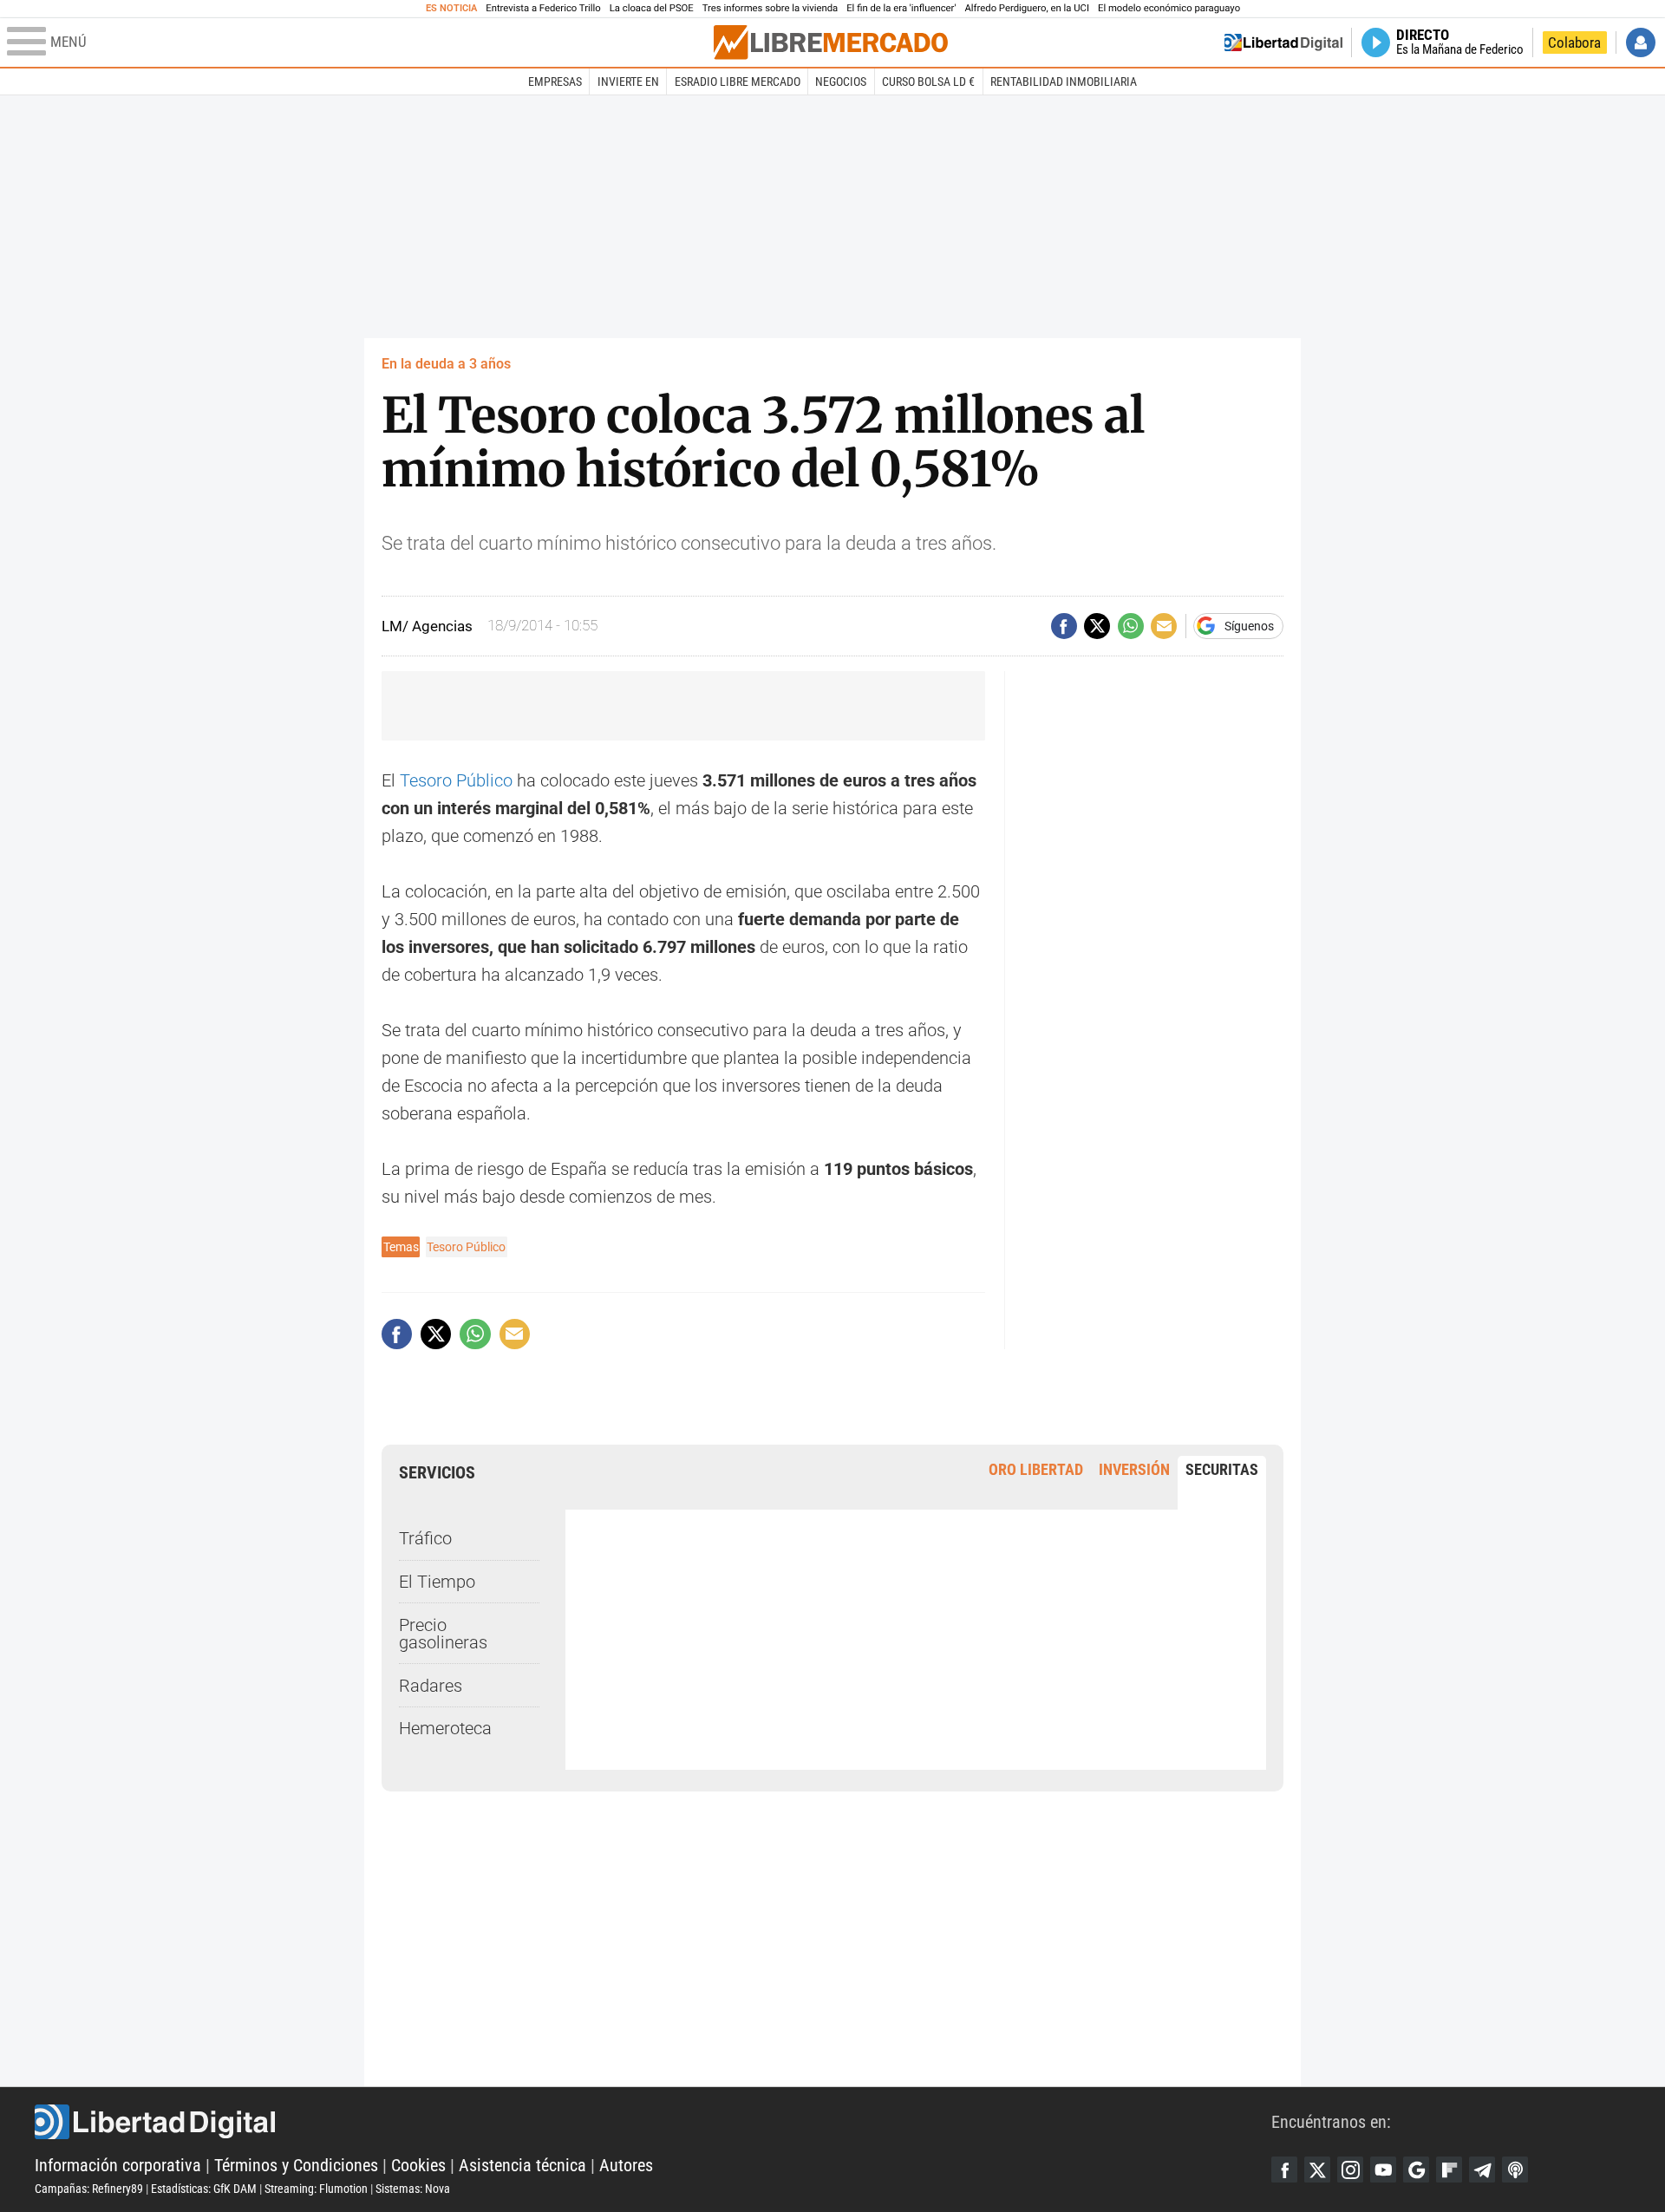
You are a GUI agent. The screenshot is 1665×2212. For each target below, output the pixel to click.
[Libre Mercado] (831, 42)
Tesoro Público (456, 780)
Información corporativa (118, 2165)
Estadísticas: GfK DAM (204, 2189)
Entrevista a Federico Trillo (543, 8)
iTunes (1515, 2170)
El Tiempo (437, 1582)
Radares (431, 1686)
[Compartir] (1064, 626)
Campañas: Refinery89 (89, 2189)
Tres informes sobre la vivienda (770, 8)
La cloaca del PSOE (652, 8)
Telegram (1482, 2170)
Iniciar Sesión (1641, 42)
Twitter (1317, 2170)
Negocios (841, 82)
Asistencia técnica (522, 2165)
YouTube (1383, 2170)
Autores (626, 2165)
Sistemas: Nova (413, 2189)
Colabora (1574, 42)
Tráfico (425, 1538)
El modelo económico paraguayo (1169, 8)
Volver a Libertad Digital (1283, 42)
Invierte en (628, 82)
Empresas (555, 82)
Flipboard (1449, 2170)
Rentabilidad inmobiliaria (1064, 82)
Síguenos (1249, 626)
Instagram (1350, 2170)
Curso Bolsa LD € (928, 82)
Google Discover (1416, 2170)
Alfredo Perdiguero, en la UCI (1027, 8)
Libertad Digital (653, 2122)
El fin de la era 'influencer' (901, 8)
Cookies (418, 2165)
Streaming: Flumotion (316, 2189)
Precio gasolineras (443, 1634)
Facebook (1284, 2170)
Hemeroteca (445, 1728)
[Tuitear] (1097, 626)
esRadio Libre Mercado (738, 82)
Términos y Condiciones (296, 2165)
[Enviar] (1131, 626)
